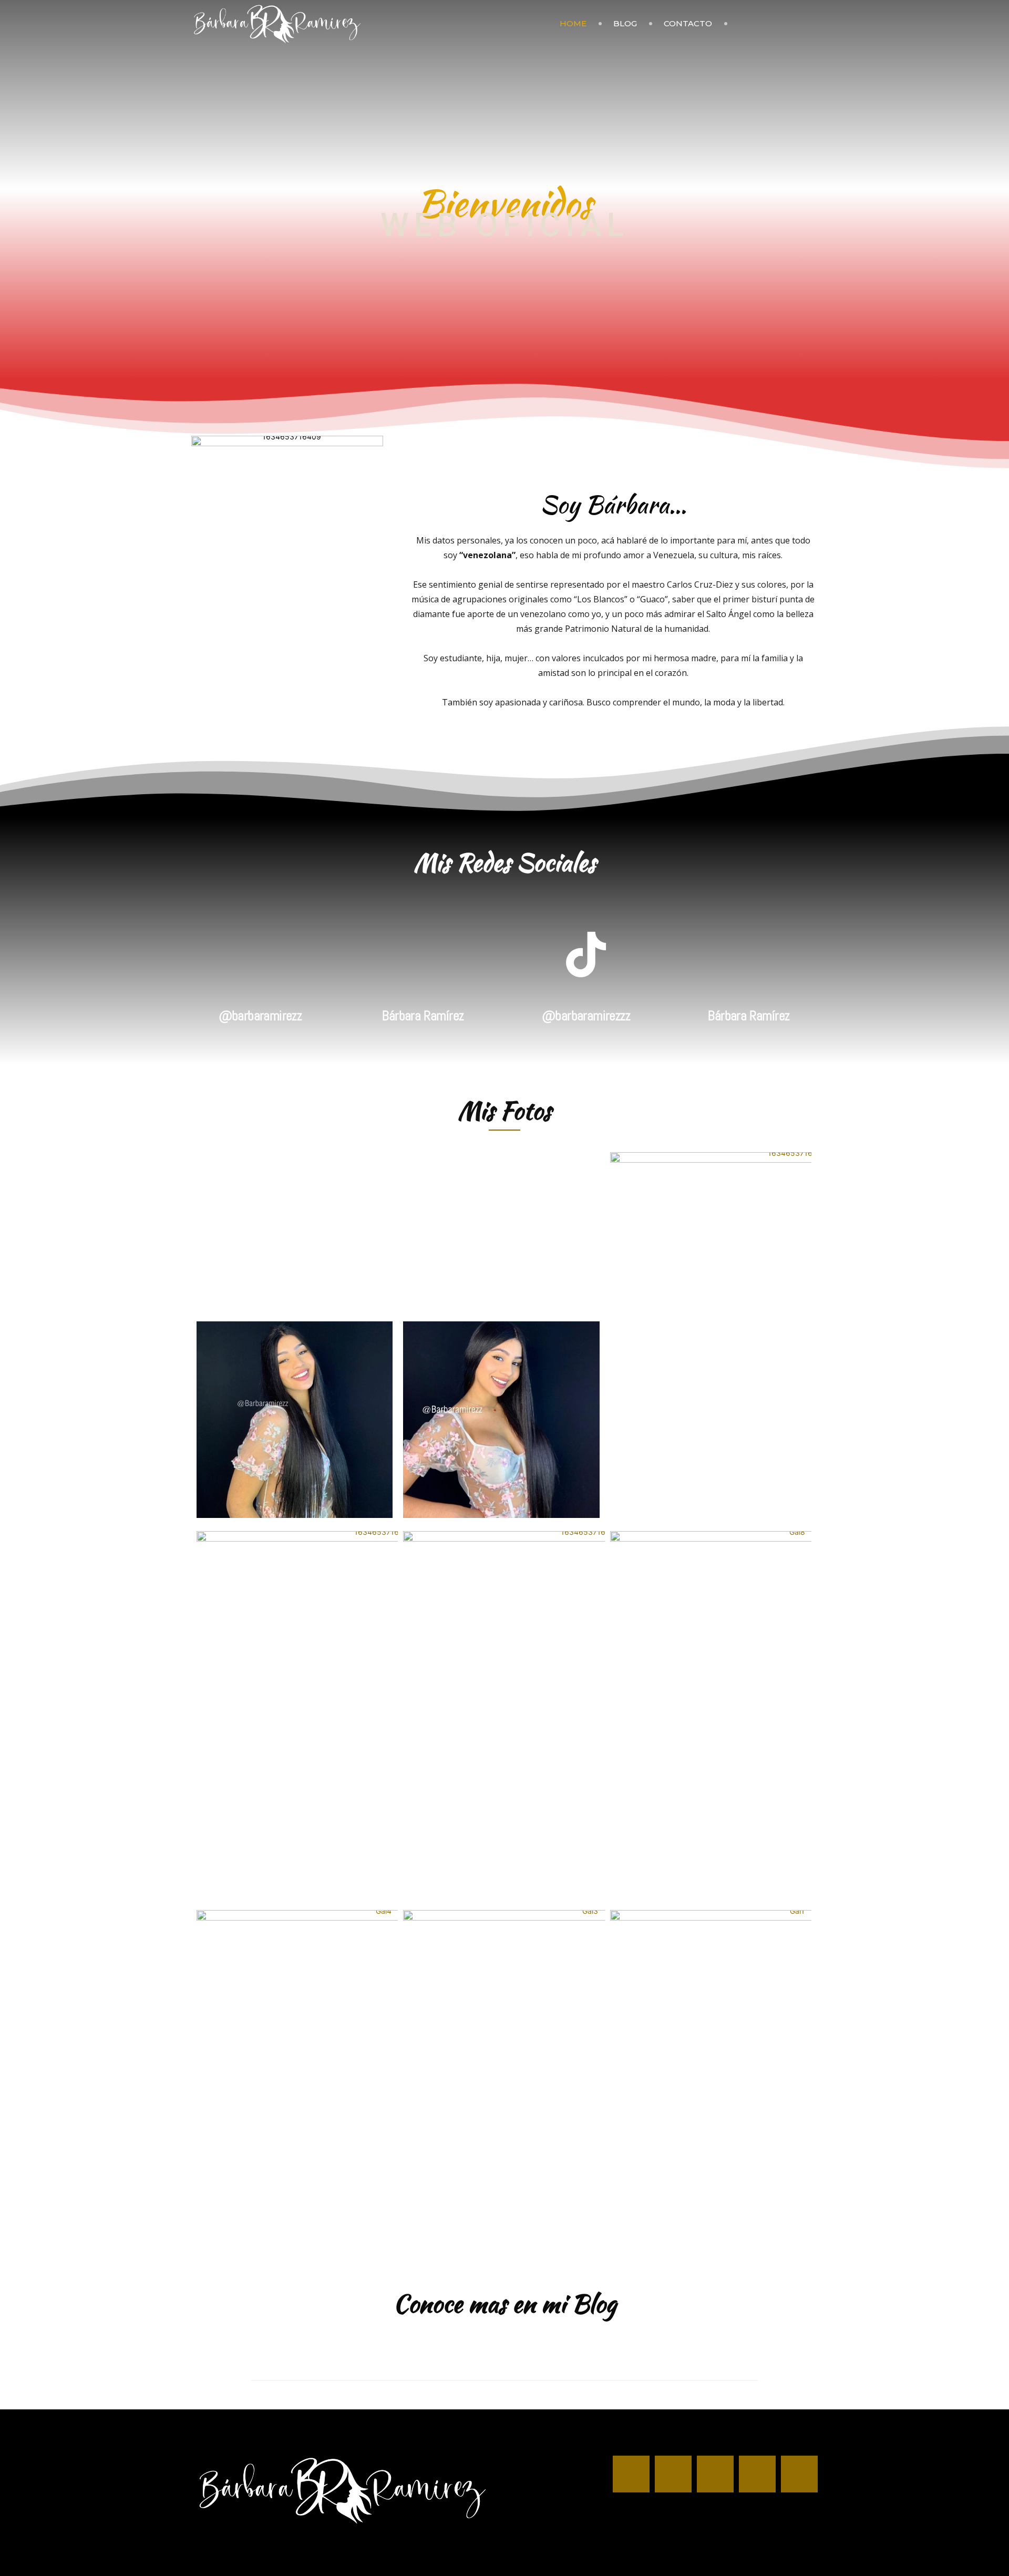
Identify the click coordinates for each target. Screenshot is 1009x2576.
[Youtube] (812, 24)
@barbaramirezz (260, 1016)
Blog (625, 23)
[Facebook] (740, 24)
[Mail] (776, 24)
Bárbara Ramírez (423, 1016)
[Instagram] (758, 24)
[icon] (260, 975)
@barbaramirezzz (586, 1016)
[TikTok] (794, 24)
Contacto (688, 23)
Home (573, 23)
